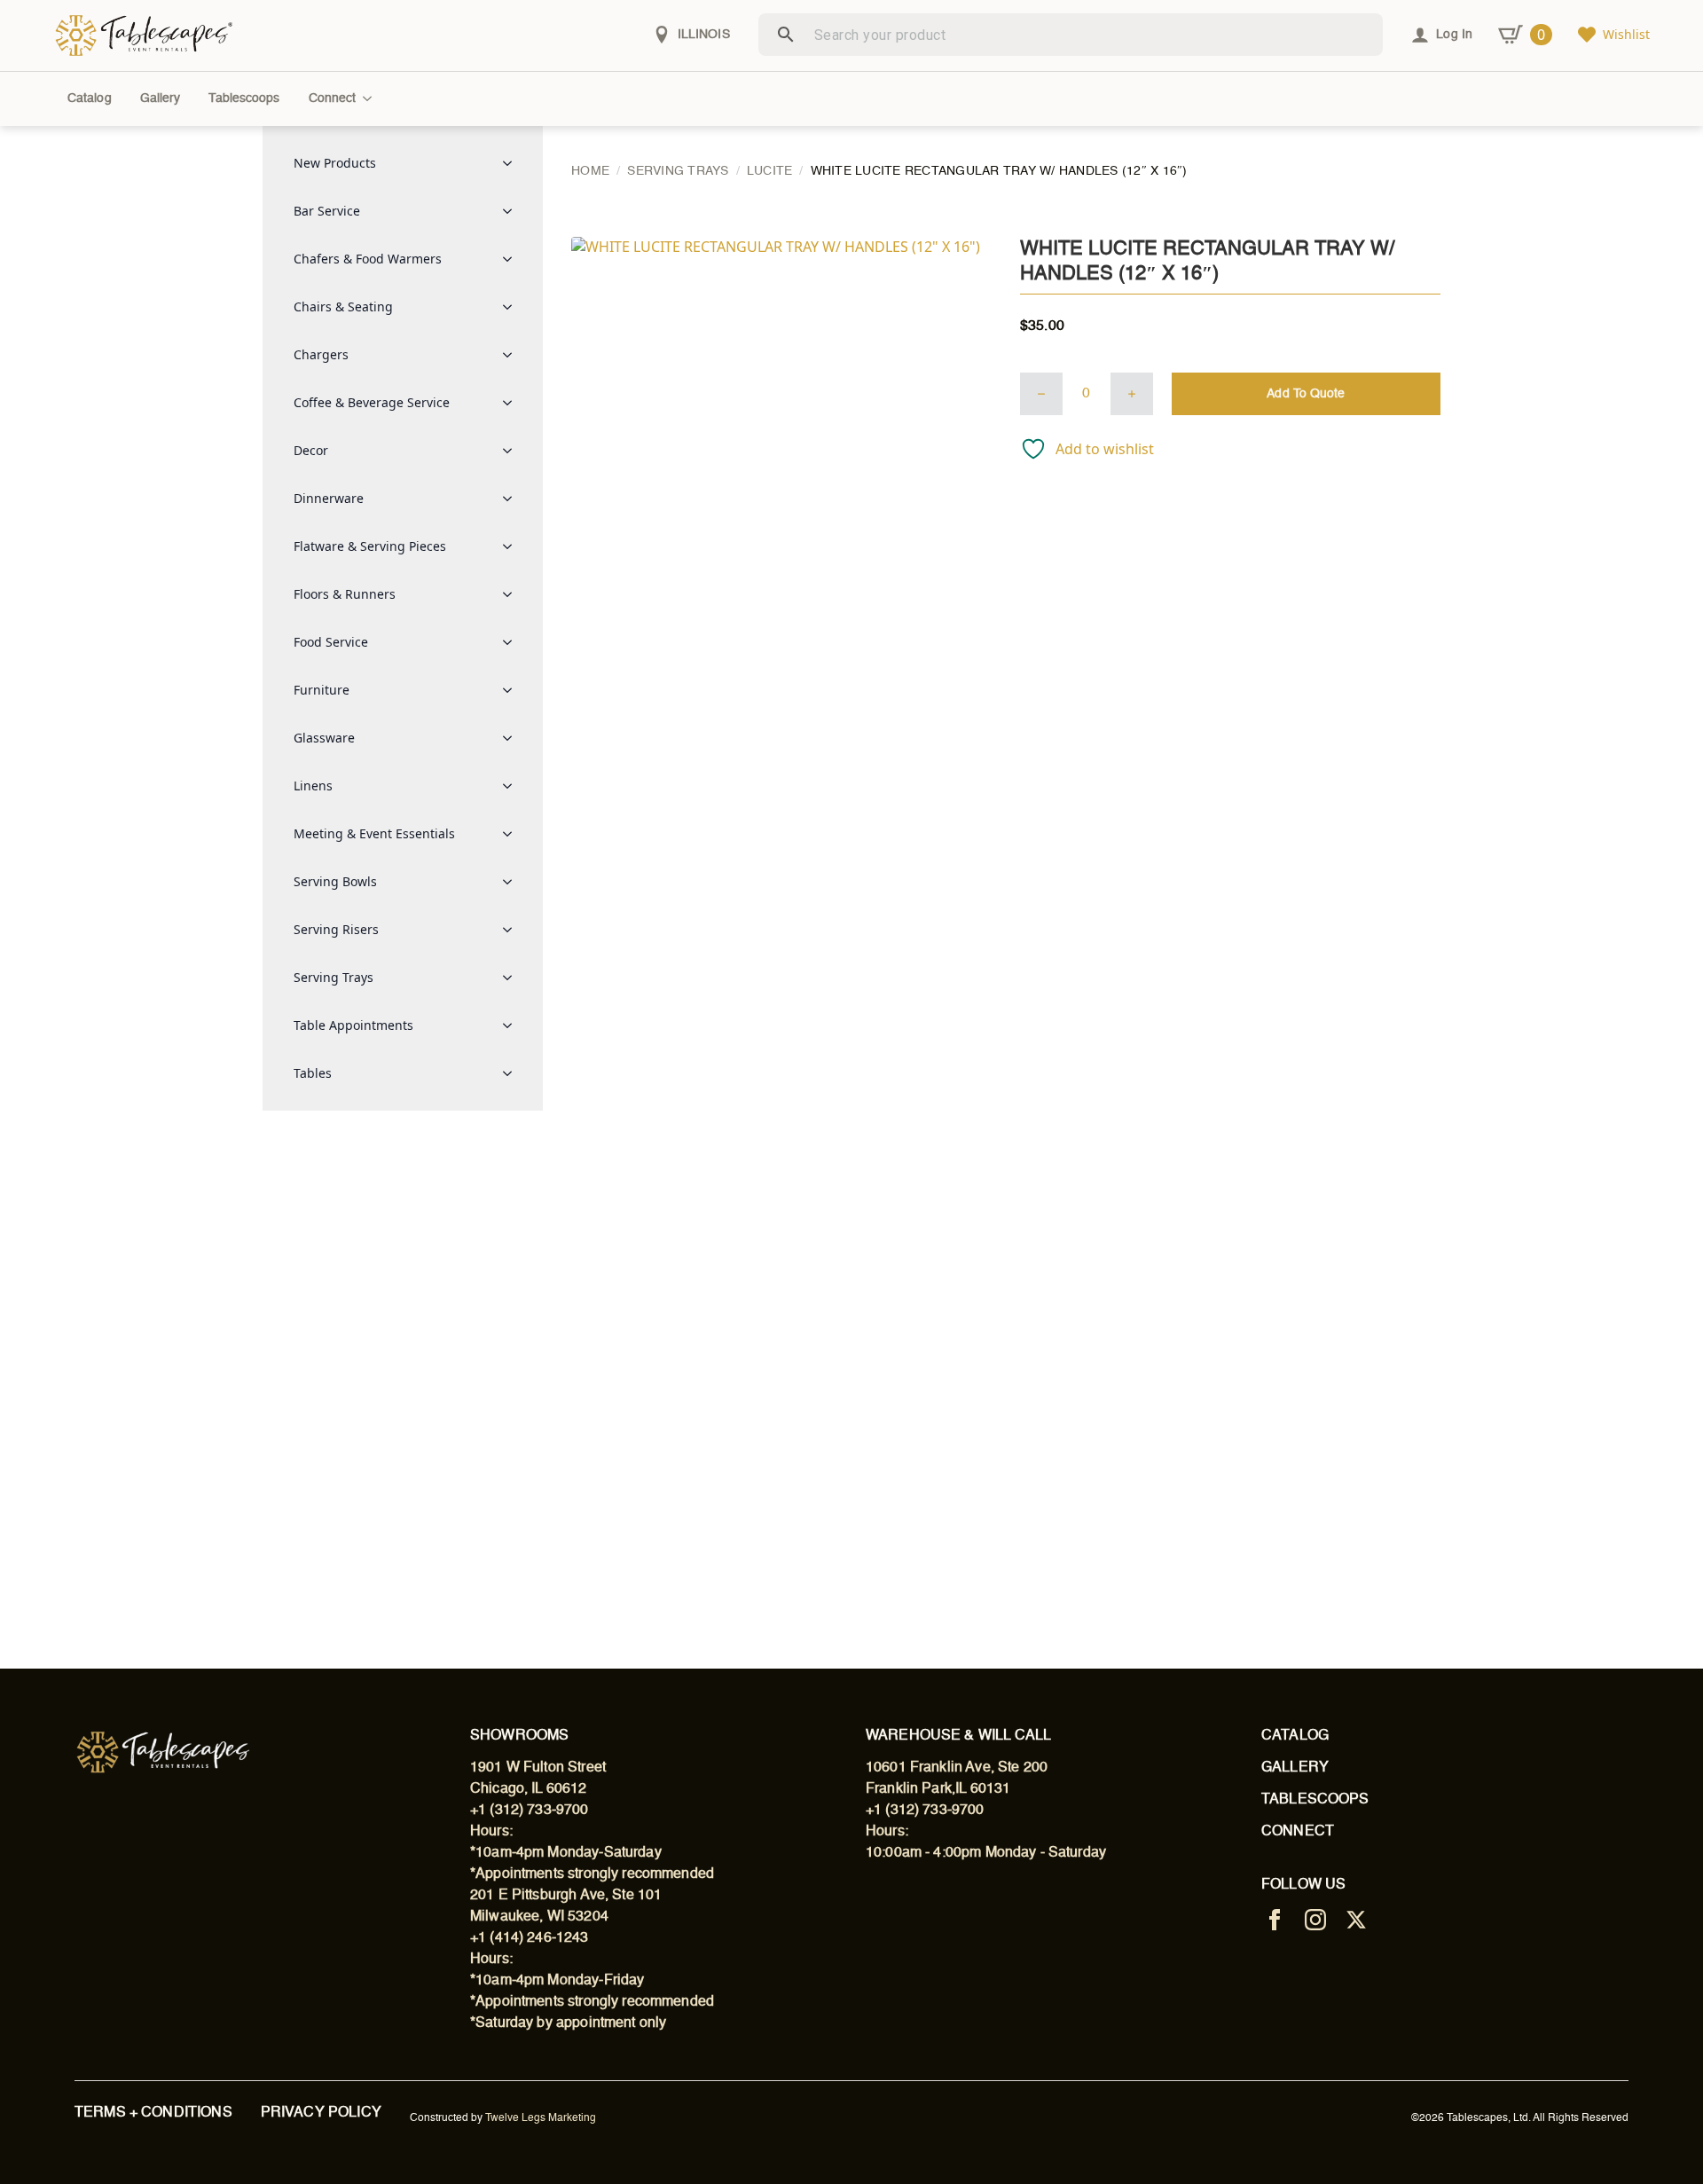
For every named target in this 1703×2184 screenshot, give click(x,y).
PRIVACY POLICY (321, 2113)
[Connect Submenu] (371, 98)
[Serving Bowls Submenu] (513, 882)
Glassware (324, 738)
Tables (313, 1073)
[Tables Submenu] (513, 1073)
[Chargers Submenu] (513, 355)
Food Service (331, 642)
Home (590, 171)
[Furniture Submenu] (513, 690)
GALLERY (1295, 1768)
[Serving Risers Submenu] (513, 930)
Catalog (90, 98)
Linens (313, 786)
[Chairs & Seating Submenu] (513, 307)
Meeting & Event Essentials (374, 833)
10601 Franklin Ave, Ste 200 (957, 1768)
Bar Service (327, 211)
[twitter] (1356, 1920)
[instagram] (1315, 1920)
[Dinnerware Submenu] (513, 499)
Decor (311, 450)
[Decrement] (1041, 394)
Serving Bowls (335, 881)
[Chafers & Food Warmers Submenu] (513, 259)
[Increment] (1132, 394)
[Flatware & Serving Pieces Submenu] (513, 546)
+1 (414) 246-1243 (530, 1938)
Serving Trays (334, 977)
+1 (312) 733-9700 (530, 1811)
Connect (333, 98)
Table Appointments (353, 1025)
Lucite (770, 171)
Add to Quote (1306, 394)
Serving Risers (336, 929)
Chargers (321, 354)
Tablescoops (244, 98)
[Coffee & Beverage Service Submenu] (513, 403)
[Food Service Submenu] (513, 642)
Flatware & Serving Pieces (370, 546)
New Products (335, 163)
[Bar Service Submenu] (513, 211)
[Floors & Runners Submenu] (513, 594)
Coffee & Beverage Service (372, 402)
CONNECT (1298, 1832)
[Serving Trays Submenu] (513, 978)
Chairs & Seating (343, 306)
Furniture (322, 690)
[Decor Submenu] (513, 451)
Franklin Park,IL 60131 (938, 1789)
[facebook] (1275, 1920)
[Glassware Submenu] (513, 738)
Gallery (161, 98)
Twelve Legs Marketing (541, 2118)
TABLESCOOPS (1315, 1800)
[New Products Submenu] (513, 163)
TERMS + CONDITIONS (153, 2113)
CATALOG (1295, 1736)
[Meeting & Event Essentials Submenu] (513, 834)
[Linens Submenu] (513, 786)
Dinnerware (329, 498)
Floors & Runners (345, 594)
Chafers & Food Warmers (368, 259)
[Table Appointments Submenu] (513, 1025)
